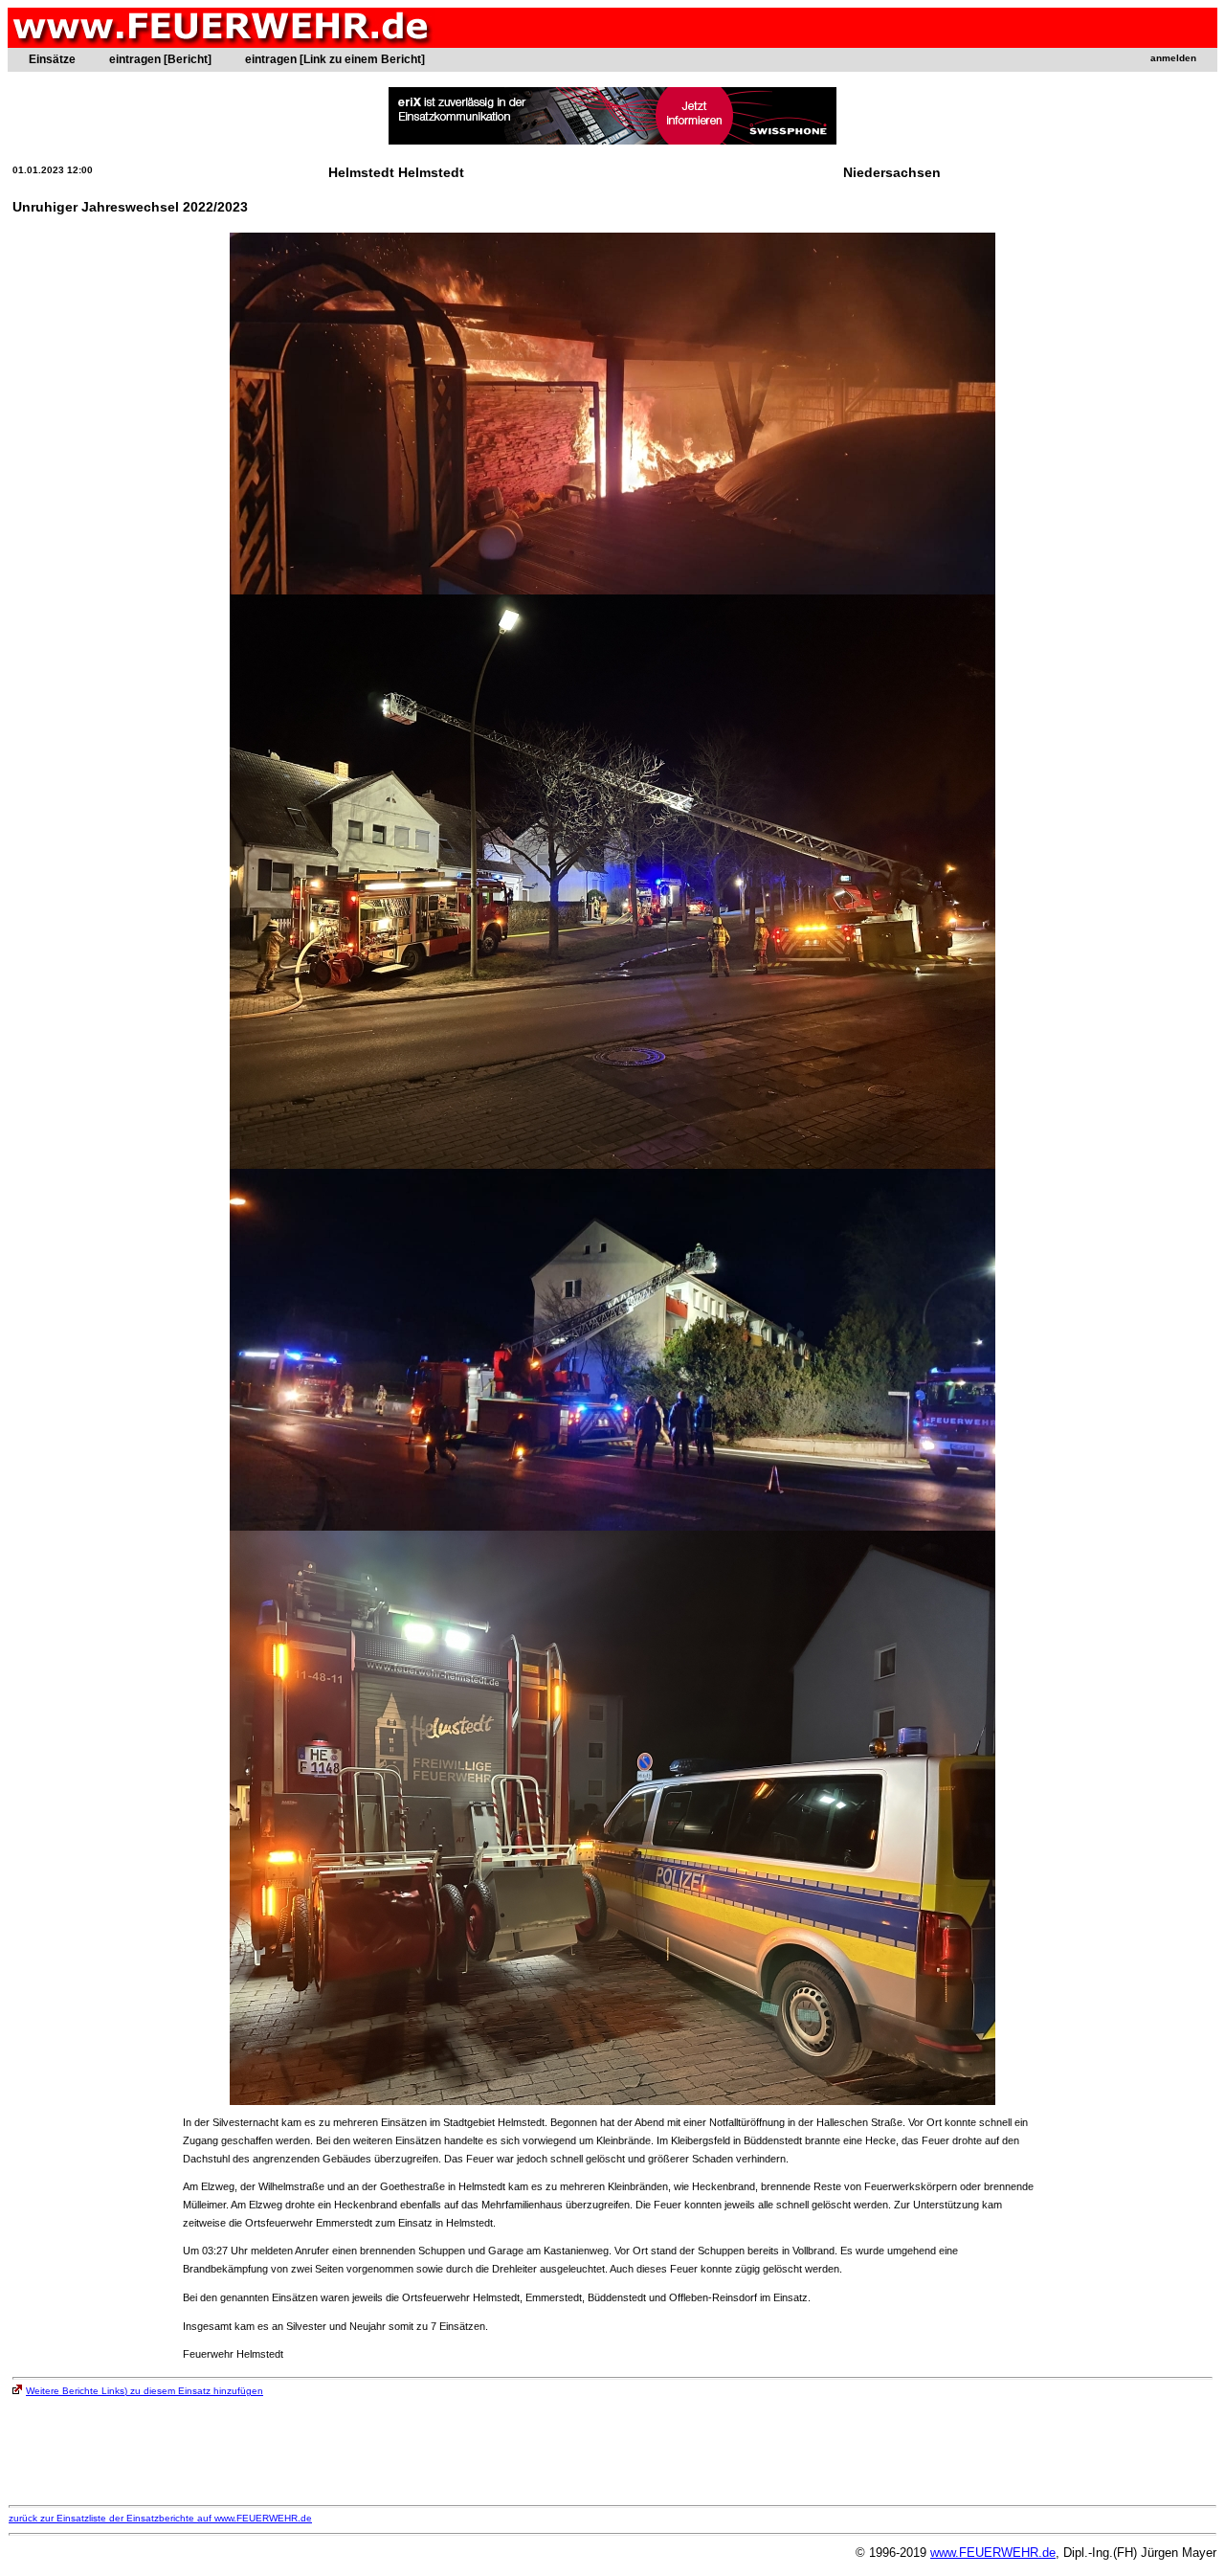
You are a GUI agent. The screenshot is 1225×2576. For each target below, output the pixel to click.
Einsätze (52, 59)
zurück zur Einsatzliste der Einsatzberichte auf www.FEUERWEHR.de (160, 2518)
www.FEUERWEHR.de (993, 2553)
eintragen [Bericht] (160, 59)
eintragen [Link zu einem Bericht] (335, 59)
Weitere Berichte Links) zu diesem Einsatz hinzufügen (145, 2391)
